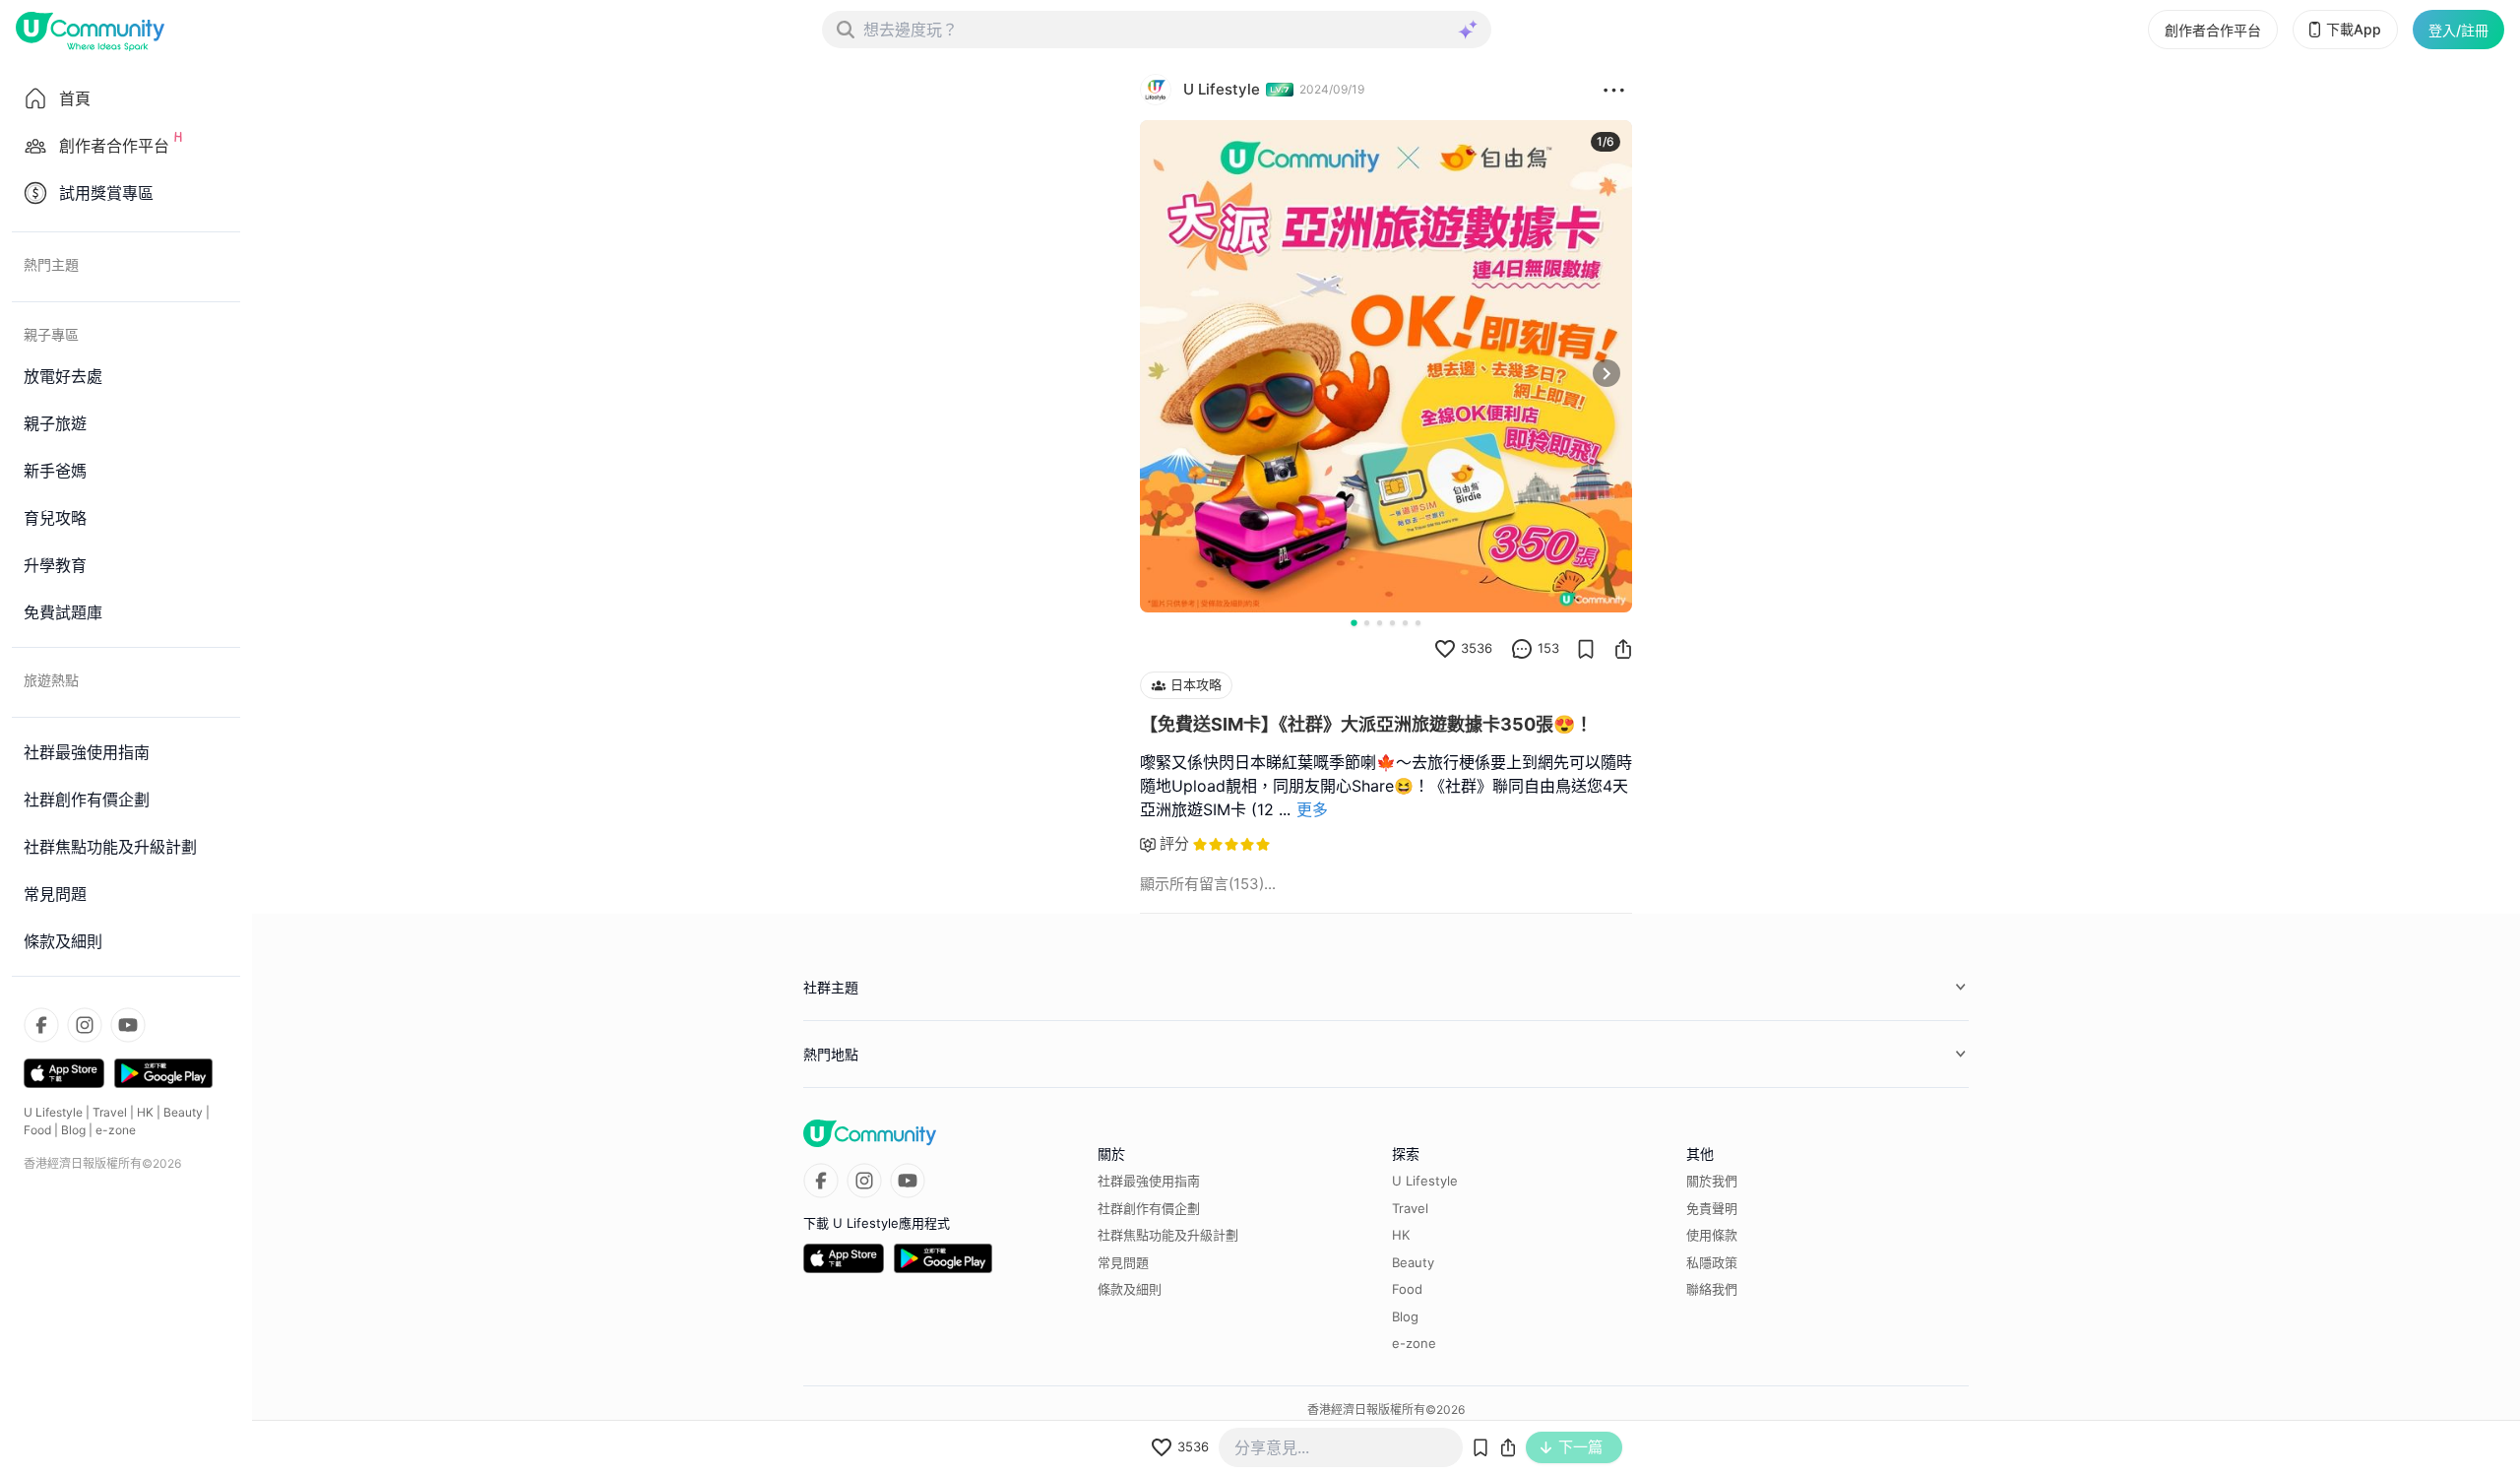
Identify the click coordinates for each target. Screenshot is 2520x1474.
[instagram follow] (85, 1025)
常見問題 (1123, 1262)
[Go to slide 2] (1367, 623)
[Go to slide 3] (1380, 623)
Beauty (183, 1112)
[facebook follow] (41, 1025)
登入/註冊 (2458, 30)
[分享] (1623, 649)
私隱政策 (1712, 1262)
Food (37, 1130)
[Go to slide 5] (1405, 623)
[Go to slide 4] (1392, 623)
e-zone (116, 1130)
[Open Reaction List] (1614, 90)
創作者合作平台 (2213, 30)
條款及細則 (1130, 1289)
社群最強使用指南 (1149, 1181)
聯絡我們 (1712, 1289)
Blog (73, 1130)
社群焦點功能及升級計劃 (1168, 1235)
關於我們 (1712, 1181)
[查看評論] (1522, 649)
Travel (110, 1112)
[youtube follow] (128, 1025)
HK (145, 1112)
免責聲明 (1712, 1208)
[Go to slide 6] (1418, 623)
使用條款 (1712, 1235)
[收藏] (1586, 649)
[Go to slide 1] (1354, 622)
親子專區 (51, 334)
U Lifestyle (53, 1112)
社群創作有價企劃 (1149, 1208)
